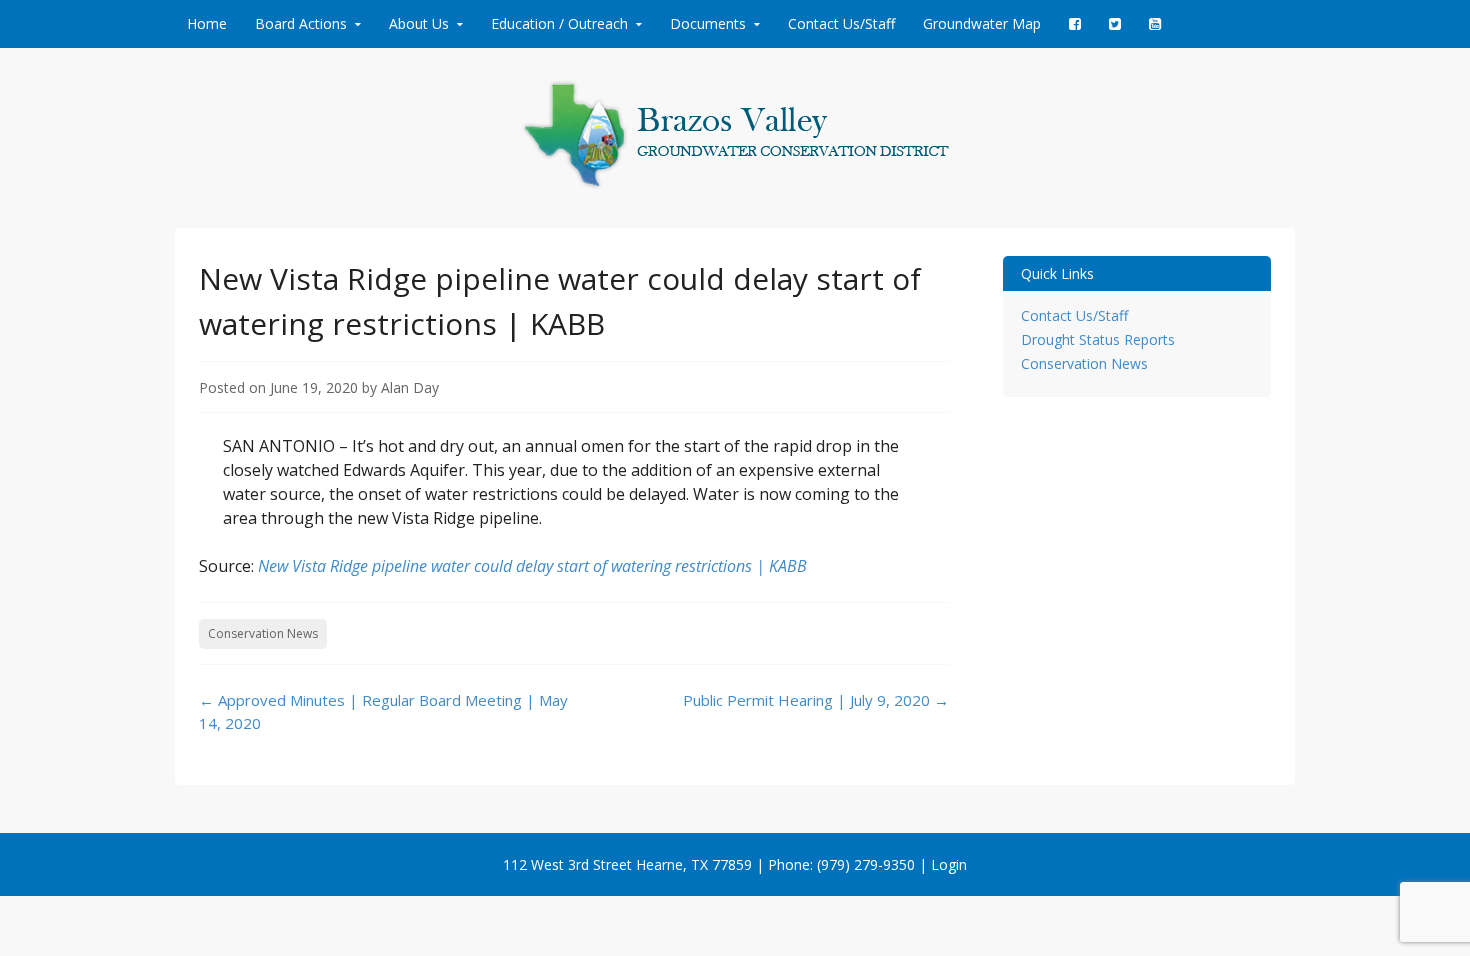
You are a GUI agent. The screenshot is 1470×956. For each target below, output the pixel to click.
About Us (419, 23)
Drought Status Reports (1098, 339)
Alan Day (410, 387)
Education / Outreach (559, 23)
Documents (708, 23)
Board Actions (301, 23)
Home (207, 23)
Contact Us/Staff (841, 23)
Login (949, 864)
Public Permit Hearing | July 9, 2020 (816, 700)
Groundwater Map (982, 23)
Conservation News (263, 633)
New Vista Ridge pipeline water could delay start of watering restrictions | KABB (532, 566)
